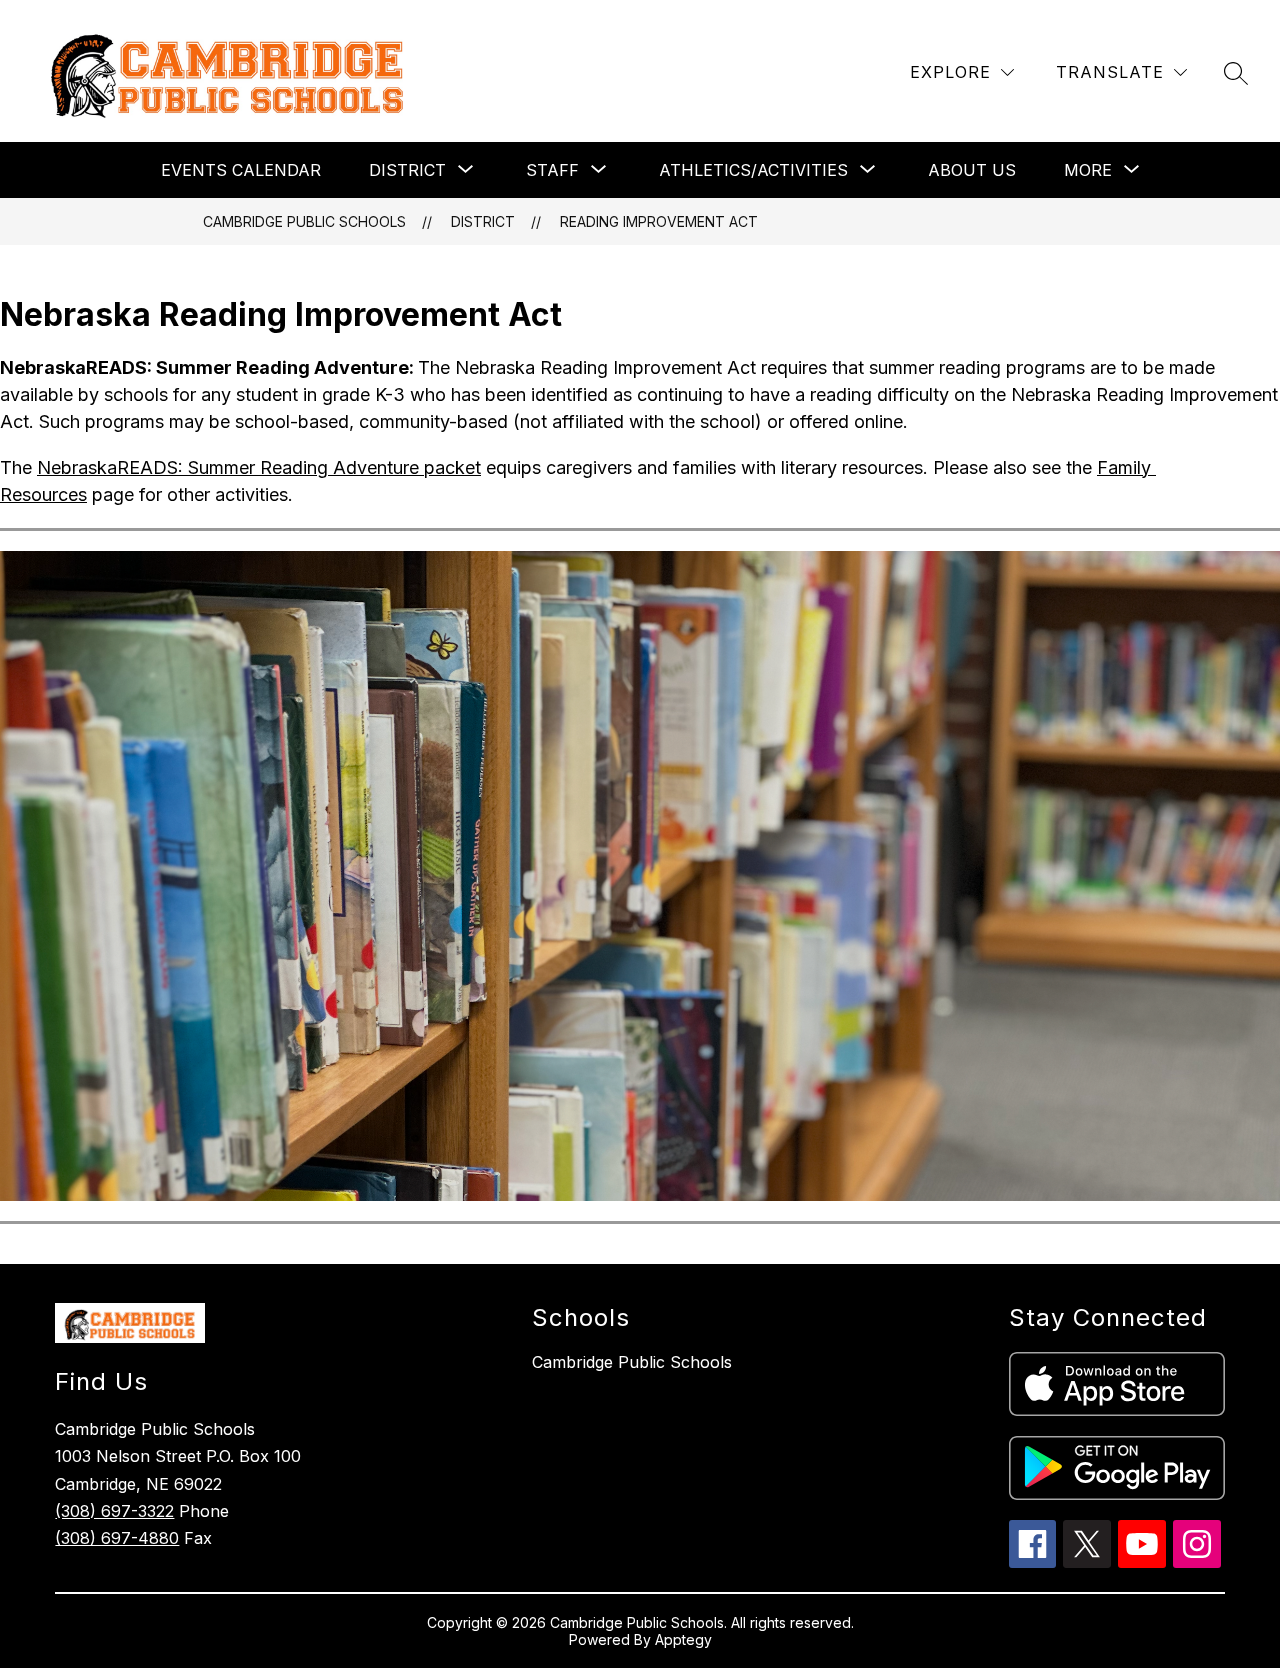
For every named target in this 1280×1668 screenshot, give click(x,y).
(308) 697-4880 (117, 1538)
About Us (972, 170)
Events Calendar (241, 170)
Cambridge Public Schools (304, 221)
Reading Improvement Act (659, 221)
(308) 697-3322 (114, 1511)
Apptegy (683, 1639)
